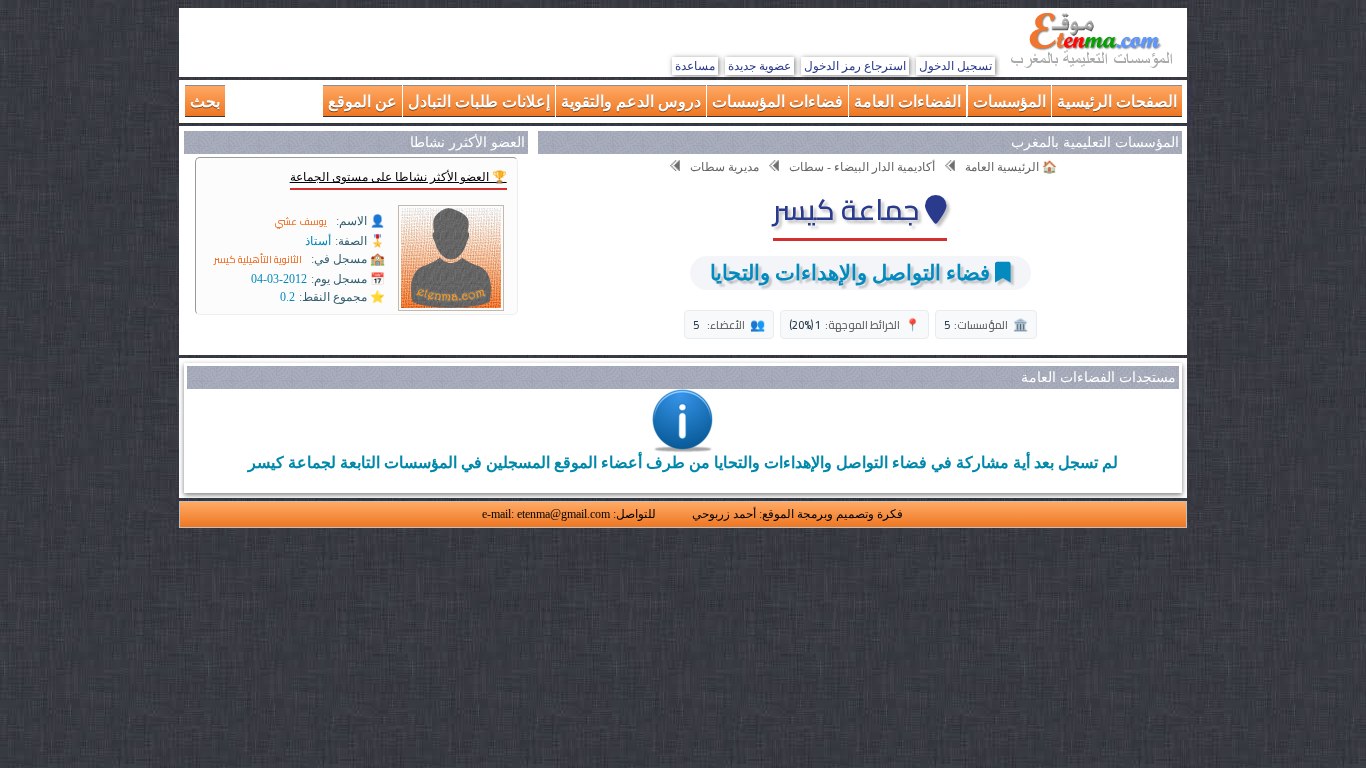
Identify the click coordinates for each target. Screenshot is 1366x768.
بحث (205, 100)
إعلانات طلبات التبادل (479, 100)
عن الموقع (362, 100)
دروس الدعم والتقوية (631, 100)
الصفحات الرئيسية (1117, 100)
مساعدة (695, 66)
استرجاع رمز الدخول (855, 66)
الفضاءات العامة (907, 100)
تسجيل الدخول (955, 66)
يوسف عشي (301, 221)
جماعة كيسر (849, 209)
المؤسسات (1009, 100)
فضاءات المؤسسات (777, 100)
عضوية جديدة (759, 66)
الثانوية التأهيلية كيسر (258, 259)
